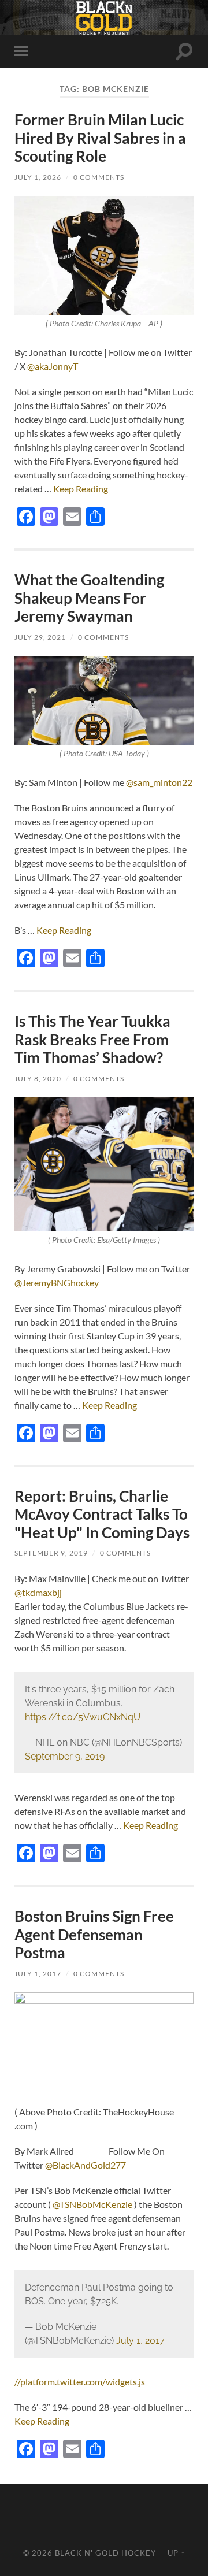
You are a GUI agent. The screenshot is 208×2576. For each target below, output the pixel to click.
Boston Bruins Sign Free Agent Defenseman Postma (94, 1934)
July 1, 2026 (38, 177)
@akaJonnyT (53, 366)
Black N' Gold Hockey (105, 2553)
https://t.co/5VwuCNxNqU (83, 1717)
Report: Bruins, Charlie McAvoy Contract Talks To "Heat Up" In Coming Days (102, 1514)
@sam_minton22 (159, 782)
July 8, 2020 (38, 1079)
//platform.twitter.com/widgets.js (80, 2382)
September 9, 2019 (51, 1553)
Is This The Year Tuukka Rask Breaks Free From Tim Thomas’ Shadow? (92, 1039)
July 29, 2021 (40, 637)
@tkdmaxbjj (38, 1592)
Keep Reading (81, 489)
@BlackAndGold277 (86, 2165)
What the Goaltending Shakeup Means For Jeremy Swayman (89, 598)
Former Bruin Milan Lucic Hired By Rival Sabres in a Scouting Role (100, 138)
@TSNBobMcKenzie (93, 2204)
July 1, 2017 (38, 1974)
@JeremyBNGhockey (57, 1283)
